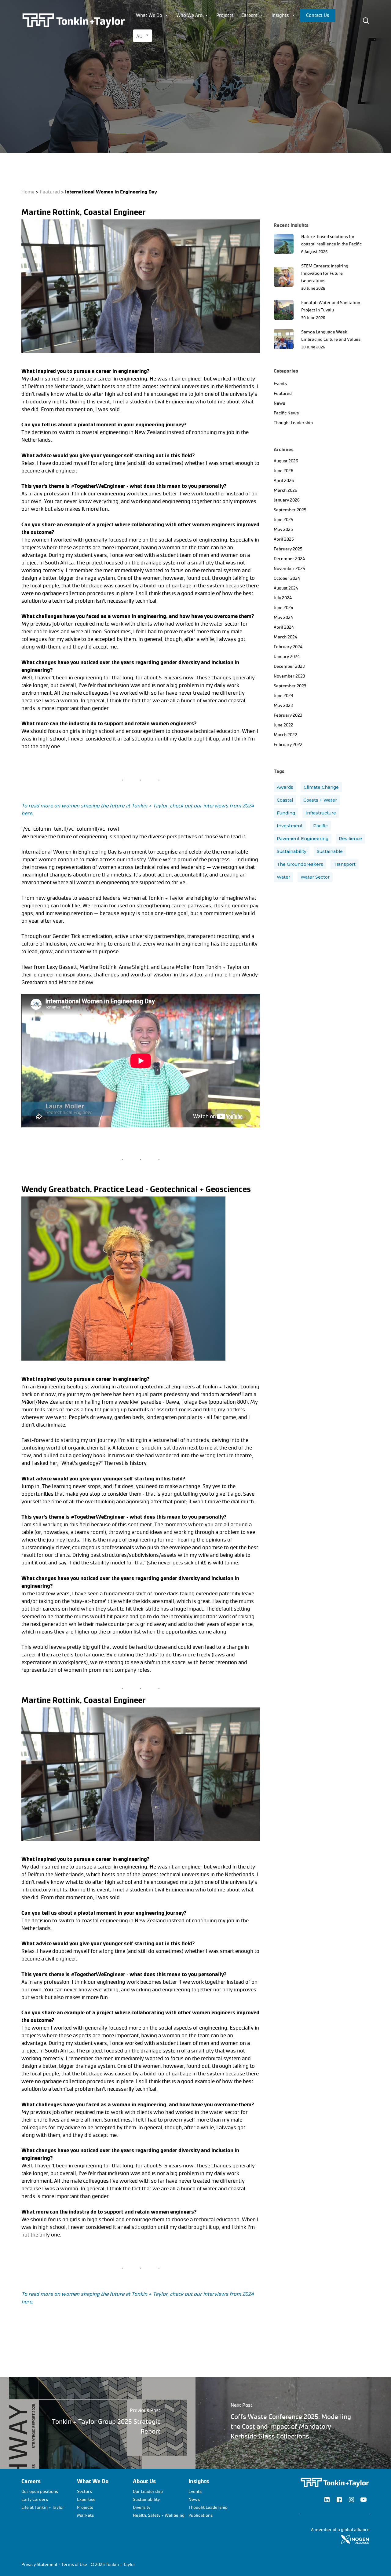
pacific (320, 826)
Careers (249, 15)
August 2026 (286, 461)
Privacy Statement (39, 2565)
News (98, 140)
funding (286, 813)
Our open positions (40, 2491)
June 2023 (283, 696)
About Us (144, 2481)
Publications (201, 2515)
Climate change (321, 787)
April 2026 (284, 481)
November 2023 (289, 676)
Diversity (142, 2507)
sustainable (330, 851)
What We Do (149, 15)
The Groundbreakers (300, 864)
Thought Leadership (293, 423)
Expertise (86, 2499)
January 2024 (287, 657)
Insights (280, 15)
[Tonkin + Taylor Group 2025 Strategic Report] (98, 2423)
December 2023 (289, 666)
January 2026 (287, 500)
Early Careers (35, 2499)
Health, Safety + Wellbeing (159, 2515)
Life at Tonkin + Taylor (43, 2507)
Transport (345, 864)
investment (290, 826)
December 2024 (289, 559)
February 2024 (288, 647)
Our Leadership (148, 2491)
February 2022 (288, 745)
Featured (79, 140)
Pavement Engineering (303, 839)
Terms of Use (74, 2565)
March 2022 (285, 735)
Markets (85, 2515)
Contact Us (318, 15)
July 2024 (283, 598)
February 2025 (288, 549)
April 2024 (284, 627)
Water (283, 877)
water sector (315, 877)
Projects (225, 15)
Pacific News (286, 413)
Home (28, 192)
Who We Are (189, 15)
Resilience (350, 839)
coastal (285, 800)
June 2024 (283, 608)
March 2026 (285, 490)
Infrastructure (321, 813)
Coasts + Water (320, 800)
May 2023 (283, 706)
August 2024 (286, 588)
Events (280, 384)
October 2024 (287, 578)
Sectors (84, 2491)
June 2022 (283, 725)
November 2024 (289, 569)
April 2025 (284, 539)
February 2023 (288, 715)
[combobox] (143, 36)
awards (285, 787)
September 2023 (290, 686)
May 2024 (283, 617)
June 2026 (283, 471)
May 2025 (283, 529)
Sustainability (292, 851)
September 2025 (290, 510)
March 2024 (285, 637)
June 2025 (283, 520)
